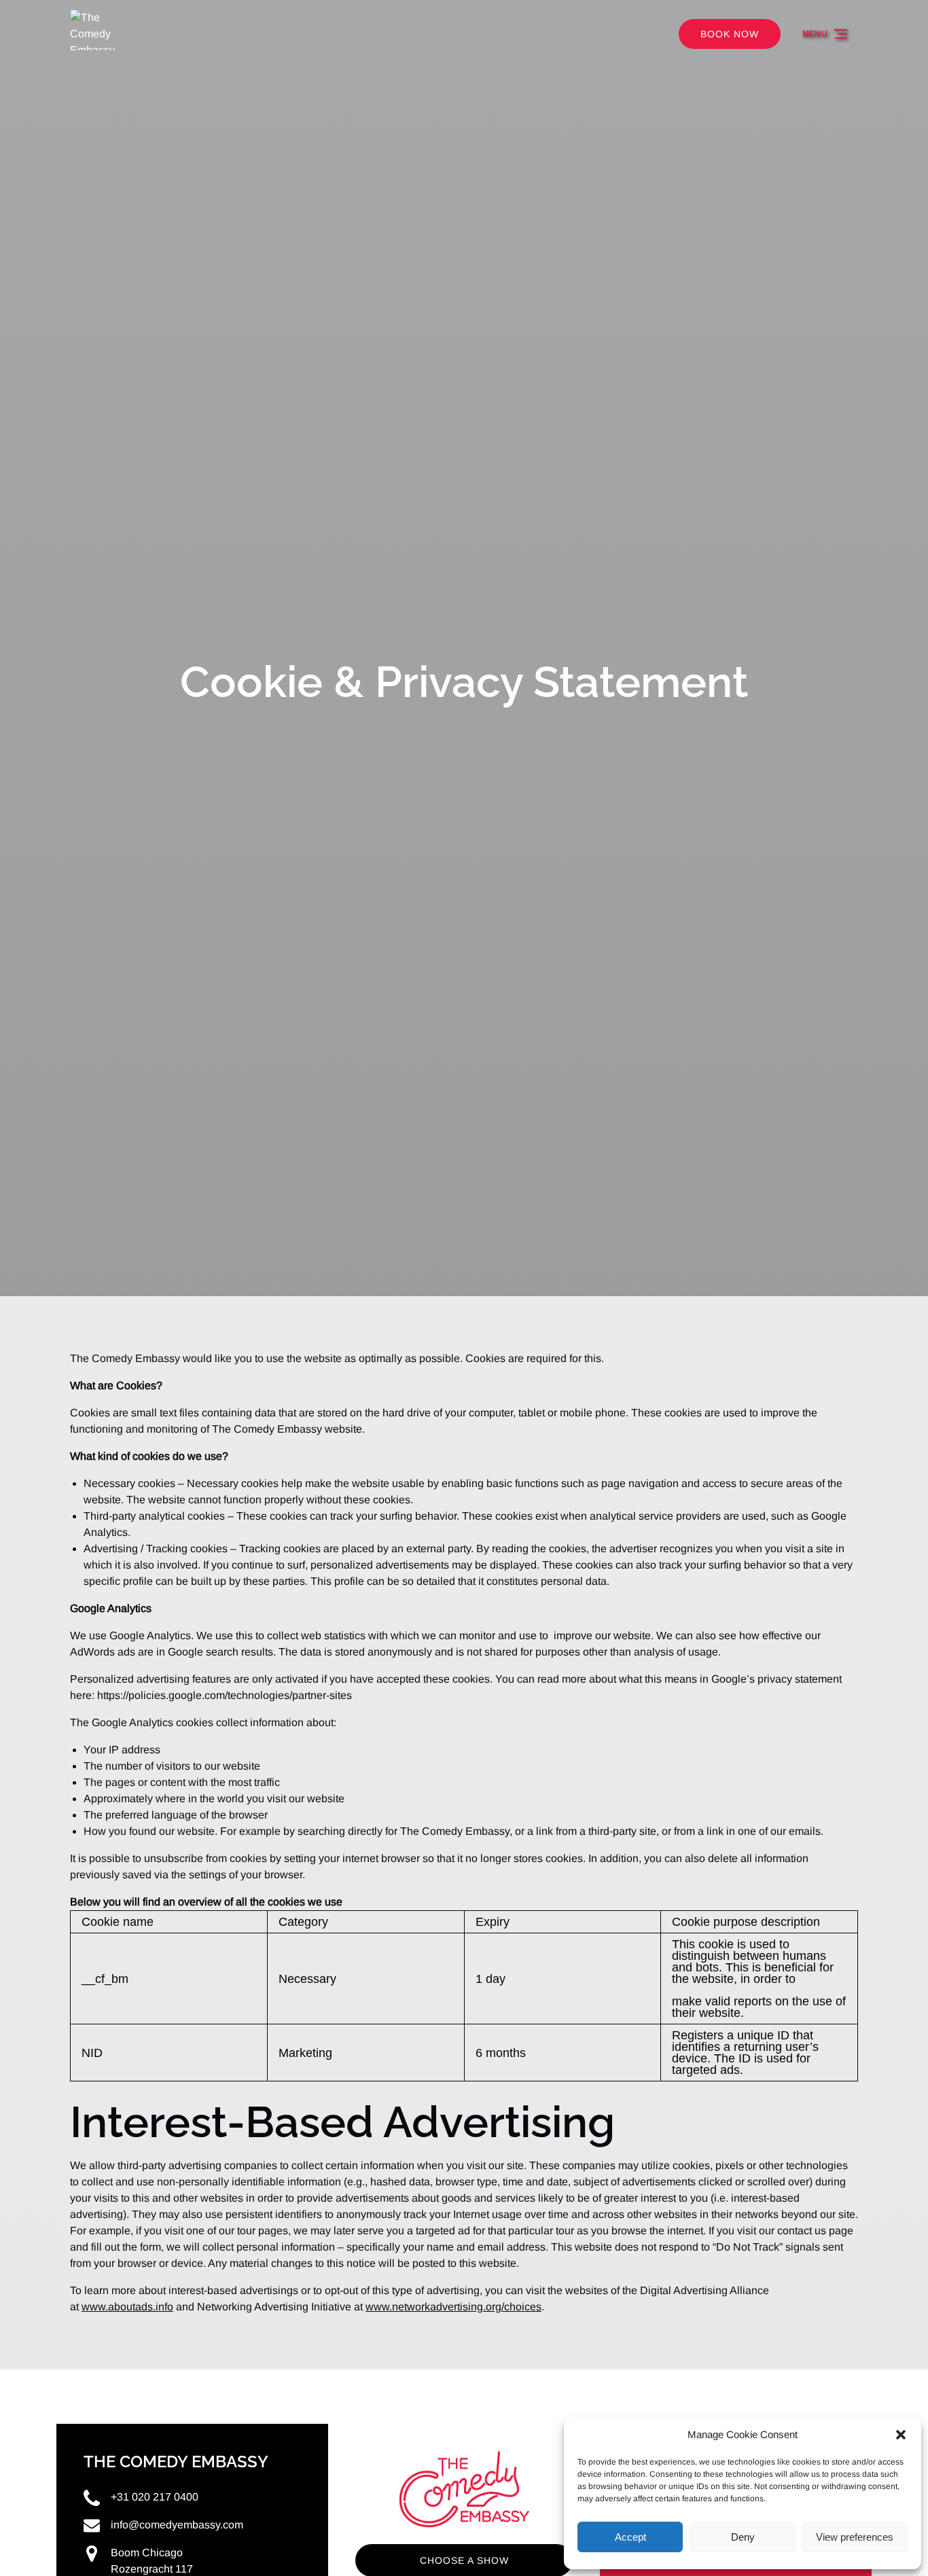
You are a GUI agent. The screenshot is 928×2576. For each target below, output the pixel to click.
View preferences (855, 2537)
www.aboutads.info (127, 2307)
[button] (901, 2435)
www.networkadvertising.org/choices (453, 2307)
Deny (743, 2537)
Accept (630, 2537)
